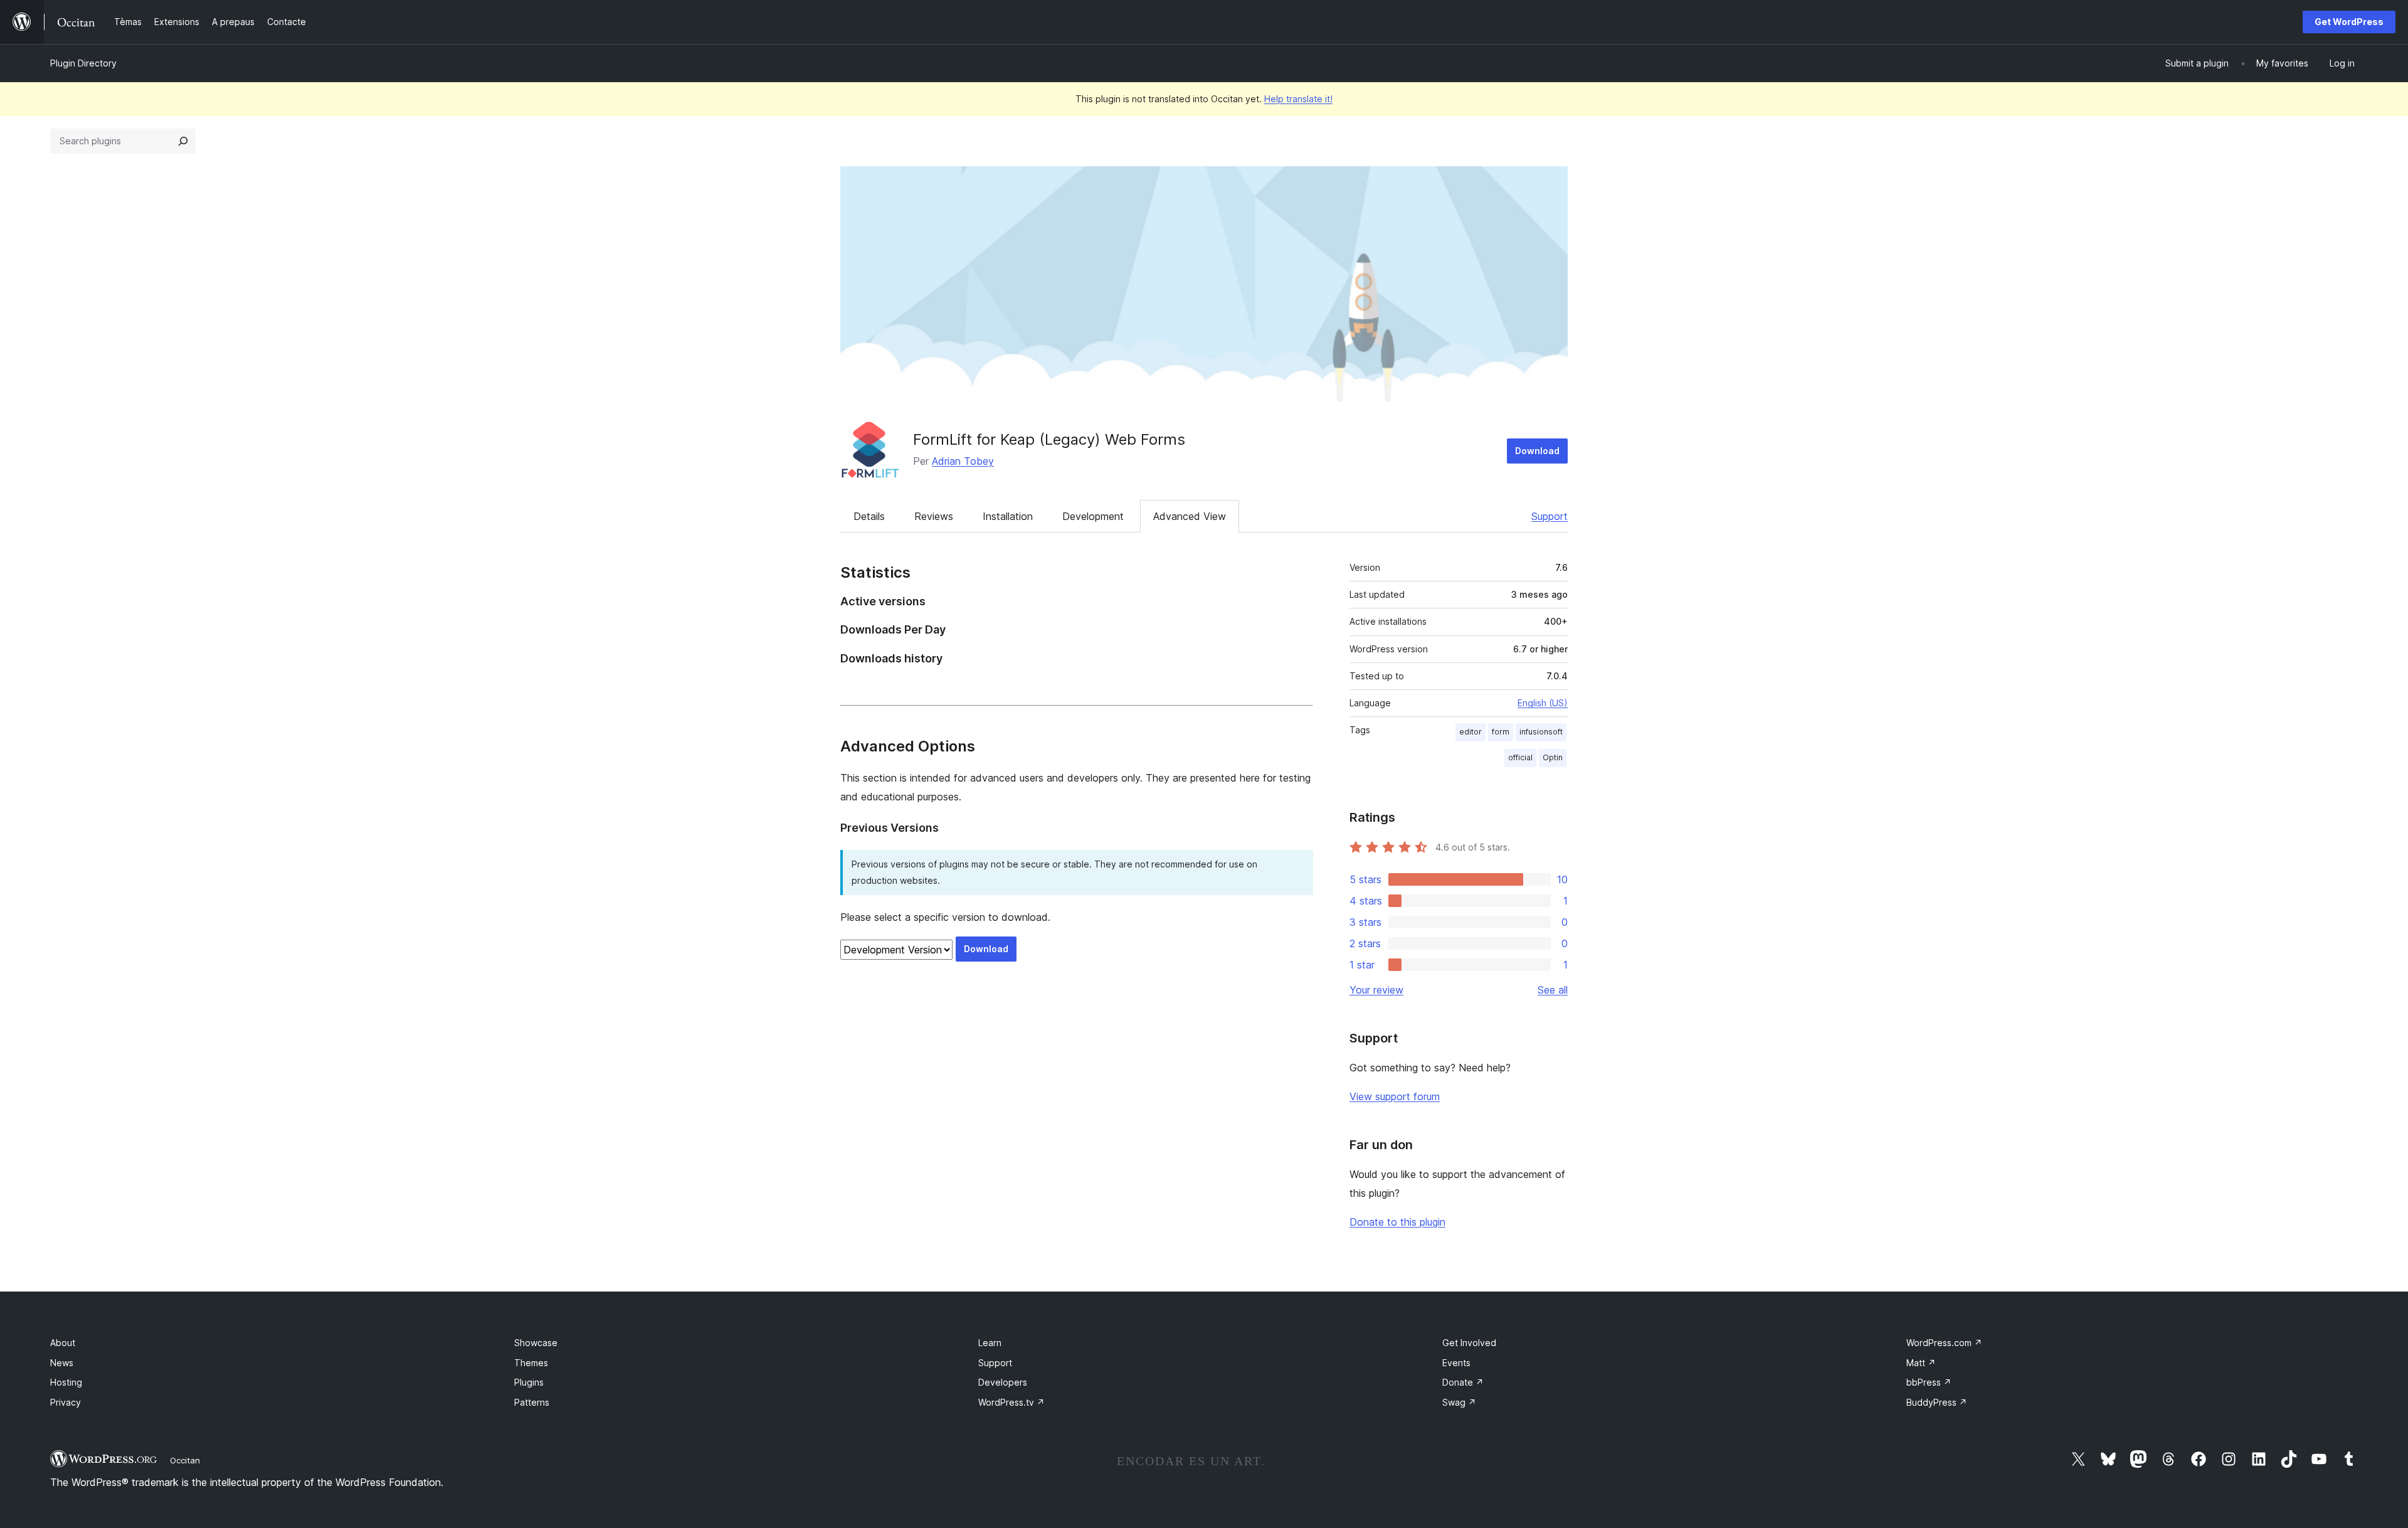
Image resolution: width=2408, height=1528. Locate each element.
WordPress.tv (1011, 1402)
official (1520, 757)
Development (1093, 516)
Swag (1459, 1402)
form (1501, 732)
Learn (990, 1343)
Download (1537, 451)
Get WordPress (2349, 22)
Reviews (934, 516)
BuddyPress (1937, 1402)
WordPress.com (1944, 1343)
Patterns (532, 1402)
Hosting (66, 1382)
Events (1456, 1363)
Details (869, 516)
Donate (1463, 1382)
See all (1553, 990)
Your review (1376, 990)
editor (1471, 732)
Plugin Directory (83, 63)
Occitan (185, 1460)
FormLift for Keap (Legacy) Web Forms (1049, 439)
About (63, 1343)
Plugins (529, 1382)
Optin (1553, 757)
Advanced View (1190, 516)
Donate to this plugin (1397, 1222)
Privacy (66, 1402)
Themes (531, 1363)
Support (1550, 516)
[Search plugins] (183, 141)
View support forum (1395, 1096)
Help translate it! (1298, 99)
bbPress (1929, 1382)
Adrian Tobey (963, 461)
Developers (1003, 1382)
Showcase (536, 1343)
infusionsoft (1541, 732)
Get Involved (1469, 1343)
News (62, 1363)
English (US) (1543, 703)
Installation (1008, 516)
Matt (1921, 1363)
